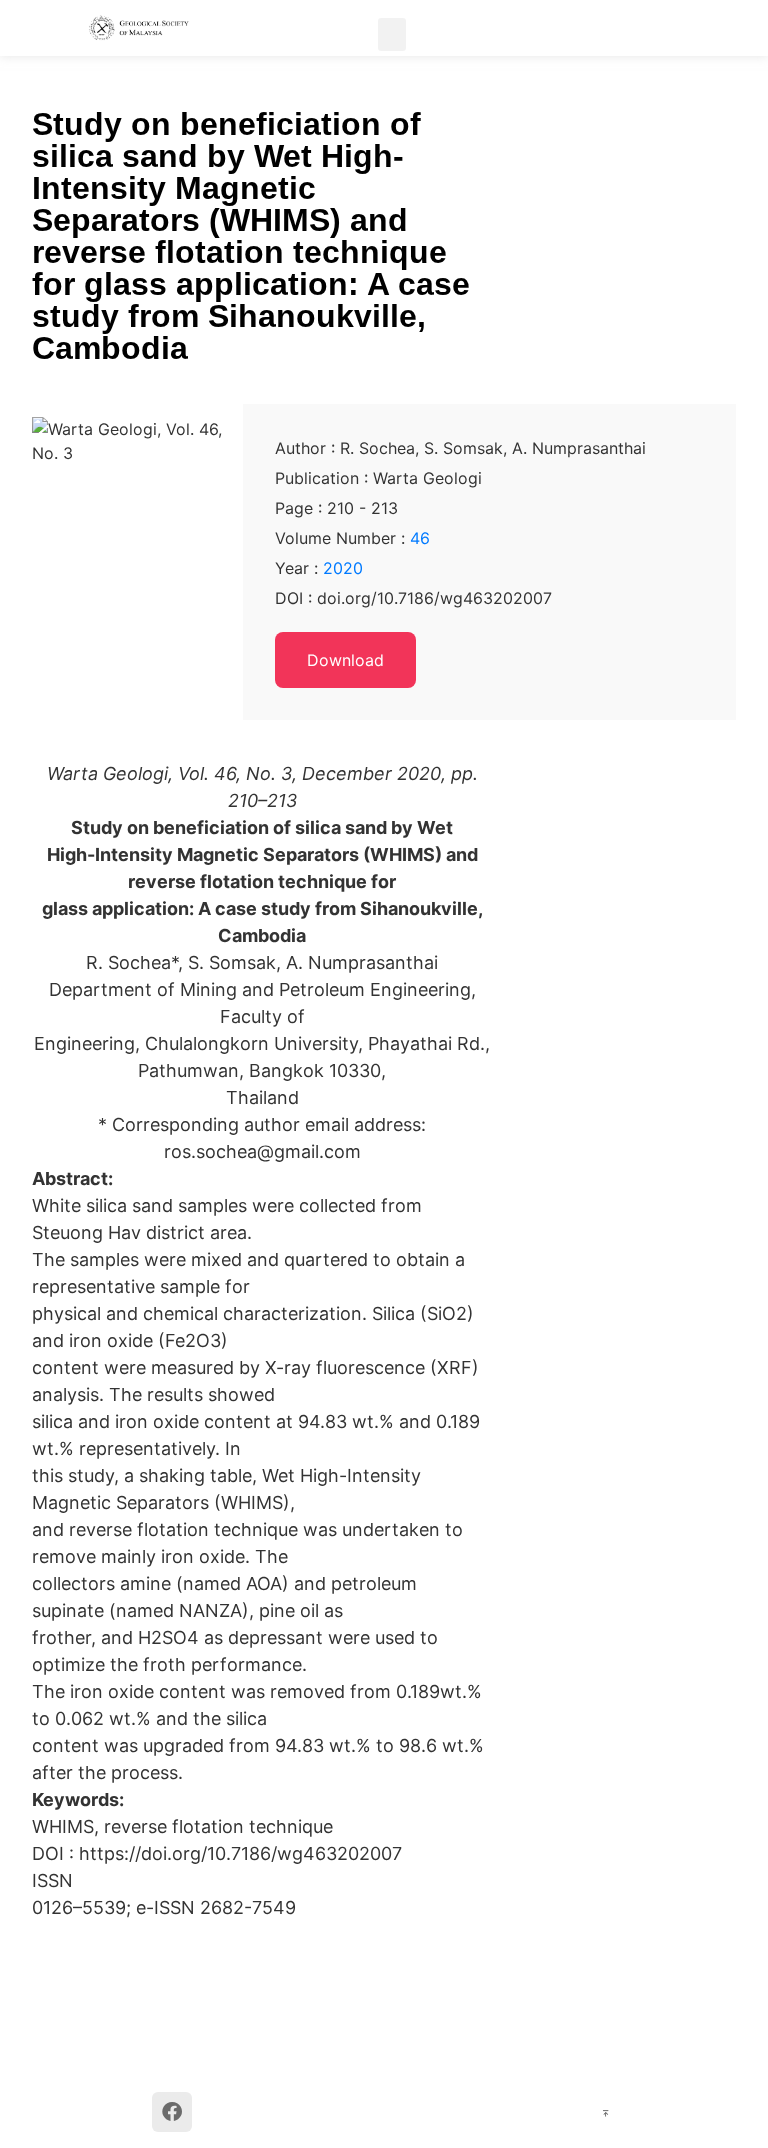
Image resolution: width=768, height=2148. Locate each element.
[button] (392, 34)
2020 (343, 568)
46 (420, 538)
